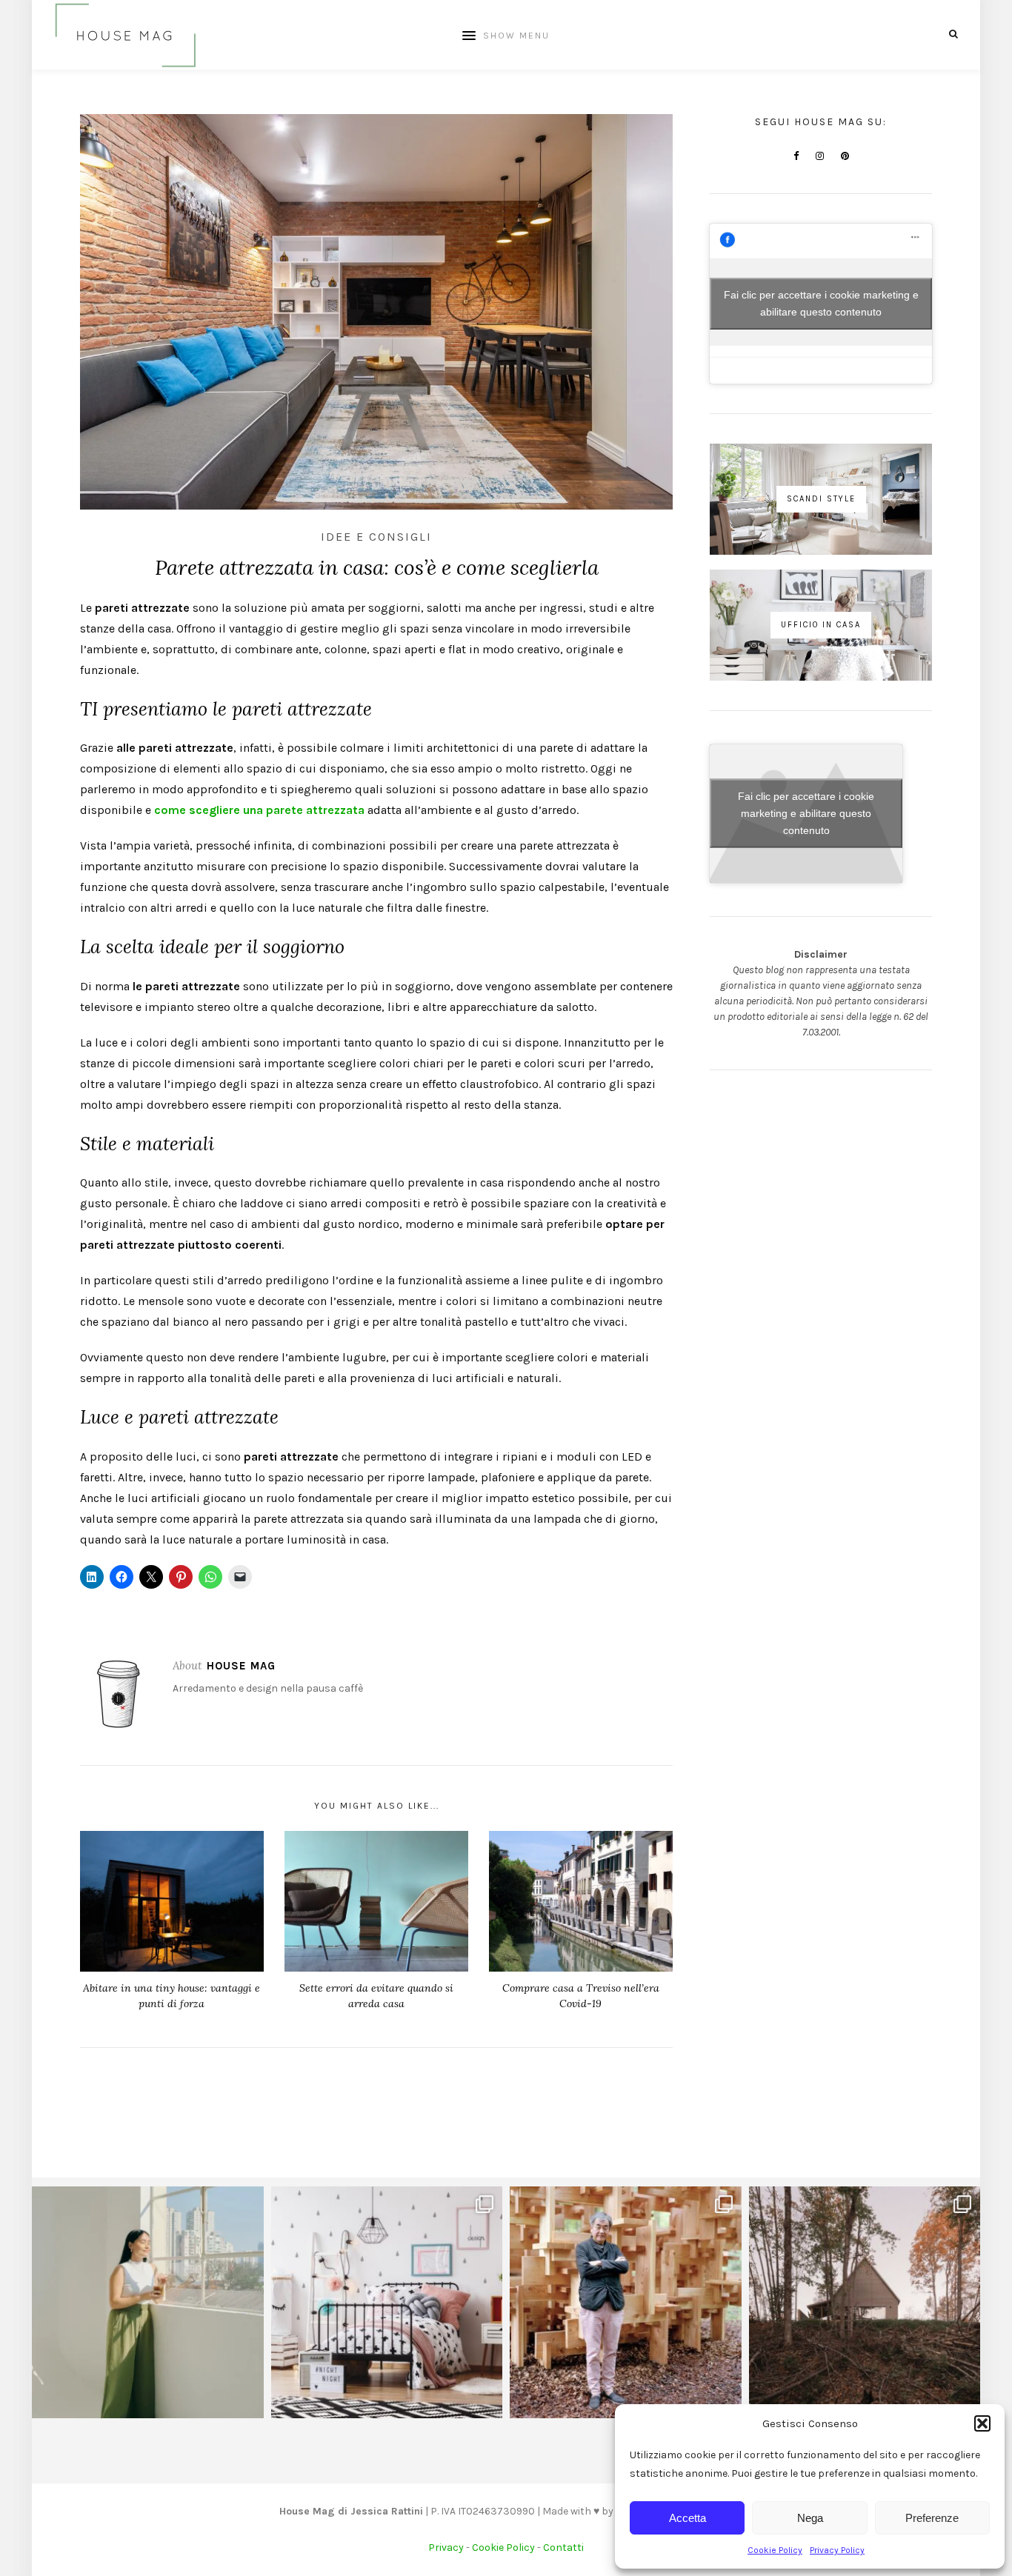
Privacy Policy (837, 2550)
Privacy (446, 2547)
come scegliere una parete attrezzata (259, 810)
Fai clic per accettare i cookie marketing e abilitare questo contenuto (821, 303)
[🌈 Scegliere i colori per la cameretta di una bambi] (387, 2302)
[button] (982, 2423)
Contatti (563, 2547)
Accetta (688, 2518)
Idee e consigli (376, 537)
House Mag (241, 1666)
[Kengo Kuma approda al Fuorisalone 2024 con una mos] (626, 2302)
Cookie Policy (775, 2550)
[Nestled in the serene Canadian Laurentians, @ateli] (865, 2302)
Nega (810, 2518)
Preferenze (932, 2518)
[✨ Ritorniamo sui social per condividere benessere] (148, 2302)
